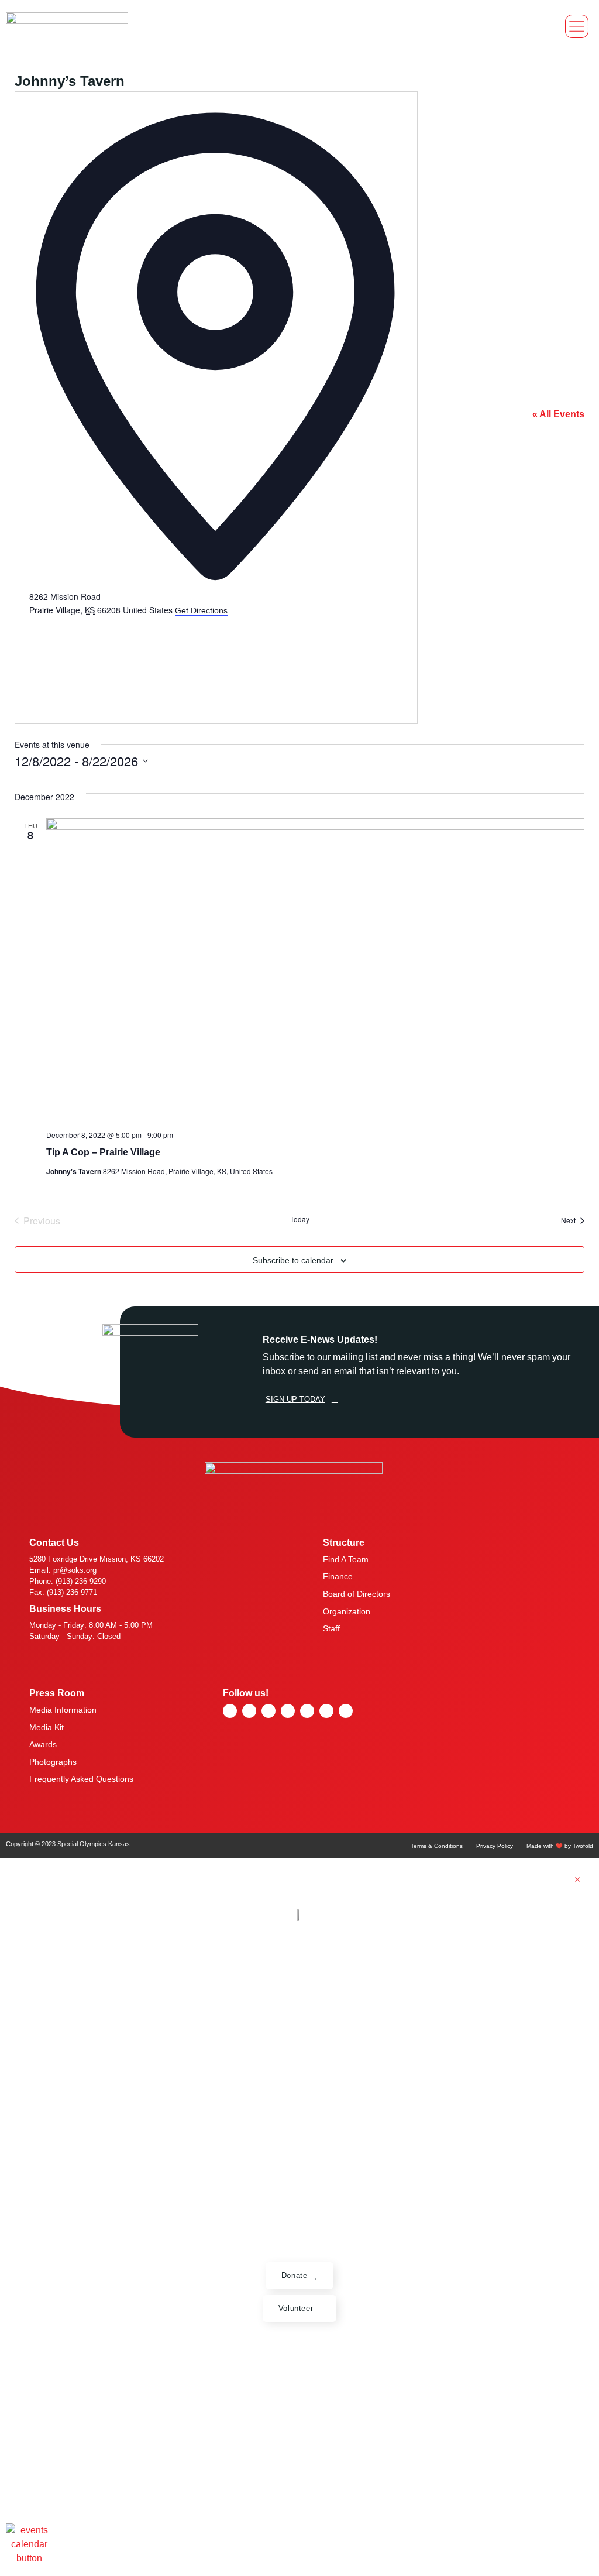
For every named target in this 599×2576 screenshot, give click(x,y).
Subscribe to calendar (293, 1260)
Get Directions (201, 610)
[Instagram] (288, 1711)
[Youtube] (268, 1711)
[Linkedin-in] (346, 1711)
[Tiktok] (326, 1711)
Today (300, 1219)
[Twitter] (307, 1711)
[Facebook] (249, 1711)
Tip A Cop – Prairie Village (103, 1152)
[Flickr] (230, 1711)
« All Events (558, 414)
